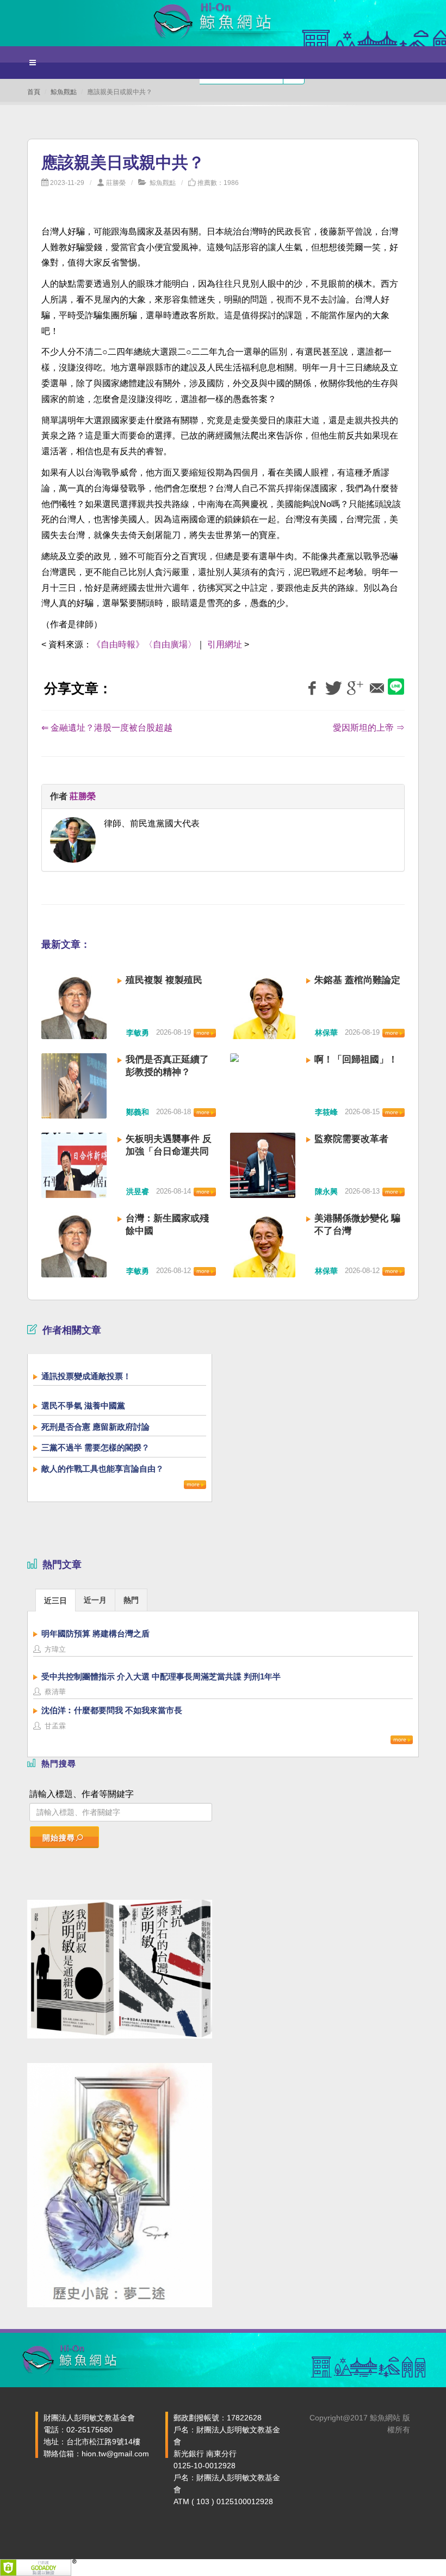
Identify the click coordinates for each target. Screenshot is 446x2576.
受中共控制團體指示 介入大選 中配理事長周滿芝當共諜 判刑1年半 (161, 1676)
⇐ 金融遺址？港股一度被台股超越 (107, 728)
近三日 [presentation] (55, 1601)
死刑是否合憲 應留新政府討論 (95, 1427)
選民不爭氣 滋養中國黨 (83, 1406)
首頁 (34, 92)
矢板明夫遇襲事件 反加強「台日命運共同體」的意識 (169, 1151)
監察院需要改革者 (351, 1139)
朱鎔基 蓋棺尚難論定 (357, 980)
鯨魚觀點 (64, 92)
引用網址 (225, 644)
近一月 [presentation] (95, 1600)
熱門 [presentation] (131, 1600)
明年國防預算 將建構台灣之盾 (95, 1633)
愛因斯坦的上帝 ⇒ (369, 728)
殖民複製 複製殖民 (164, 980)
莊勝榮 (116, 183)
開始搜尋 (59, 1838)
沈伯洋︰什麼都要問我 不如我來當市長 (112, 1710)
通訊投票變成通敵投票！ (86, 1376)
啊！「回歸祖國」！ (356, 1060)
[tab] (55, 1600)
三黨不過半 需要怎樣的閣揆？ (95, 1447)
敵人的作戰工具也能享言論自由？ (103, 1469)
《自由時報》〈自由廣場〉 (144, 644)
